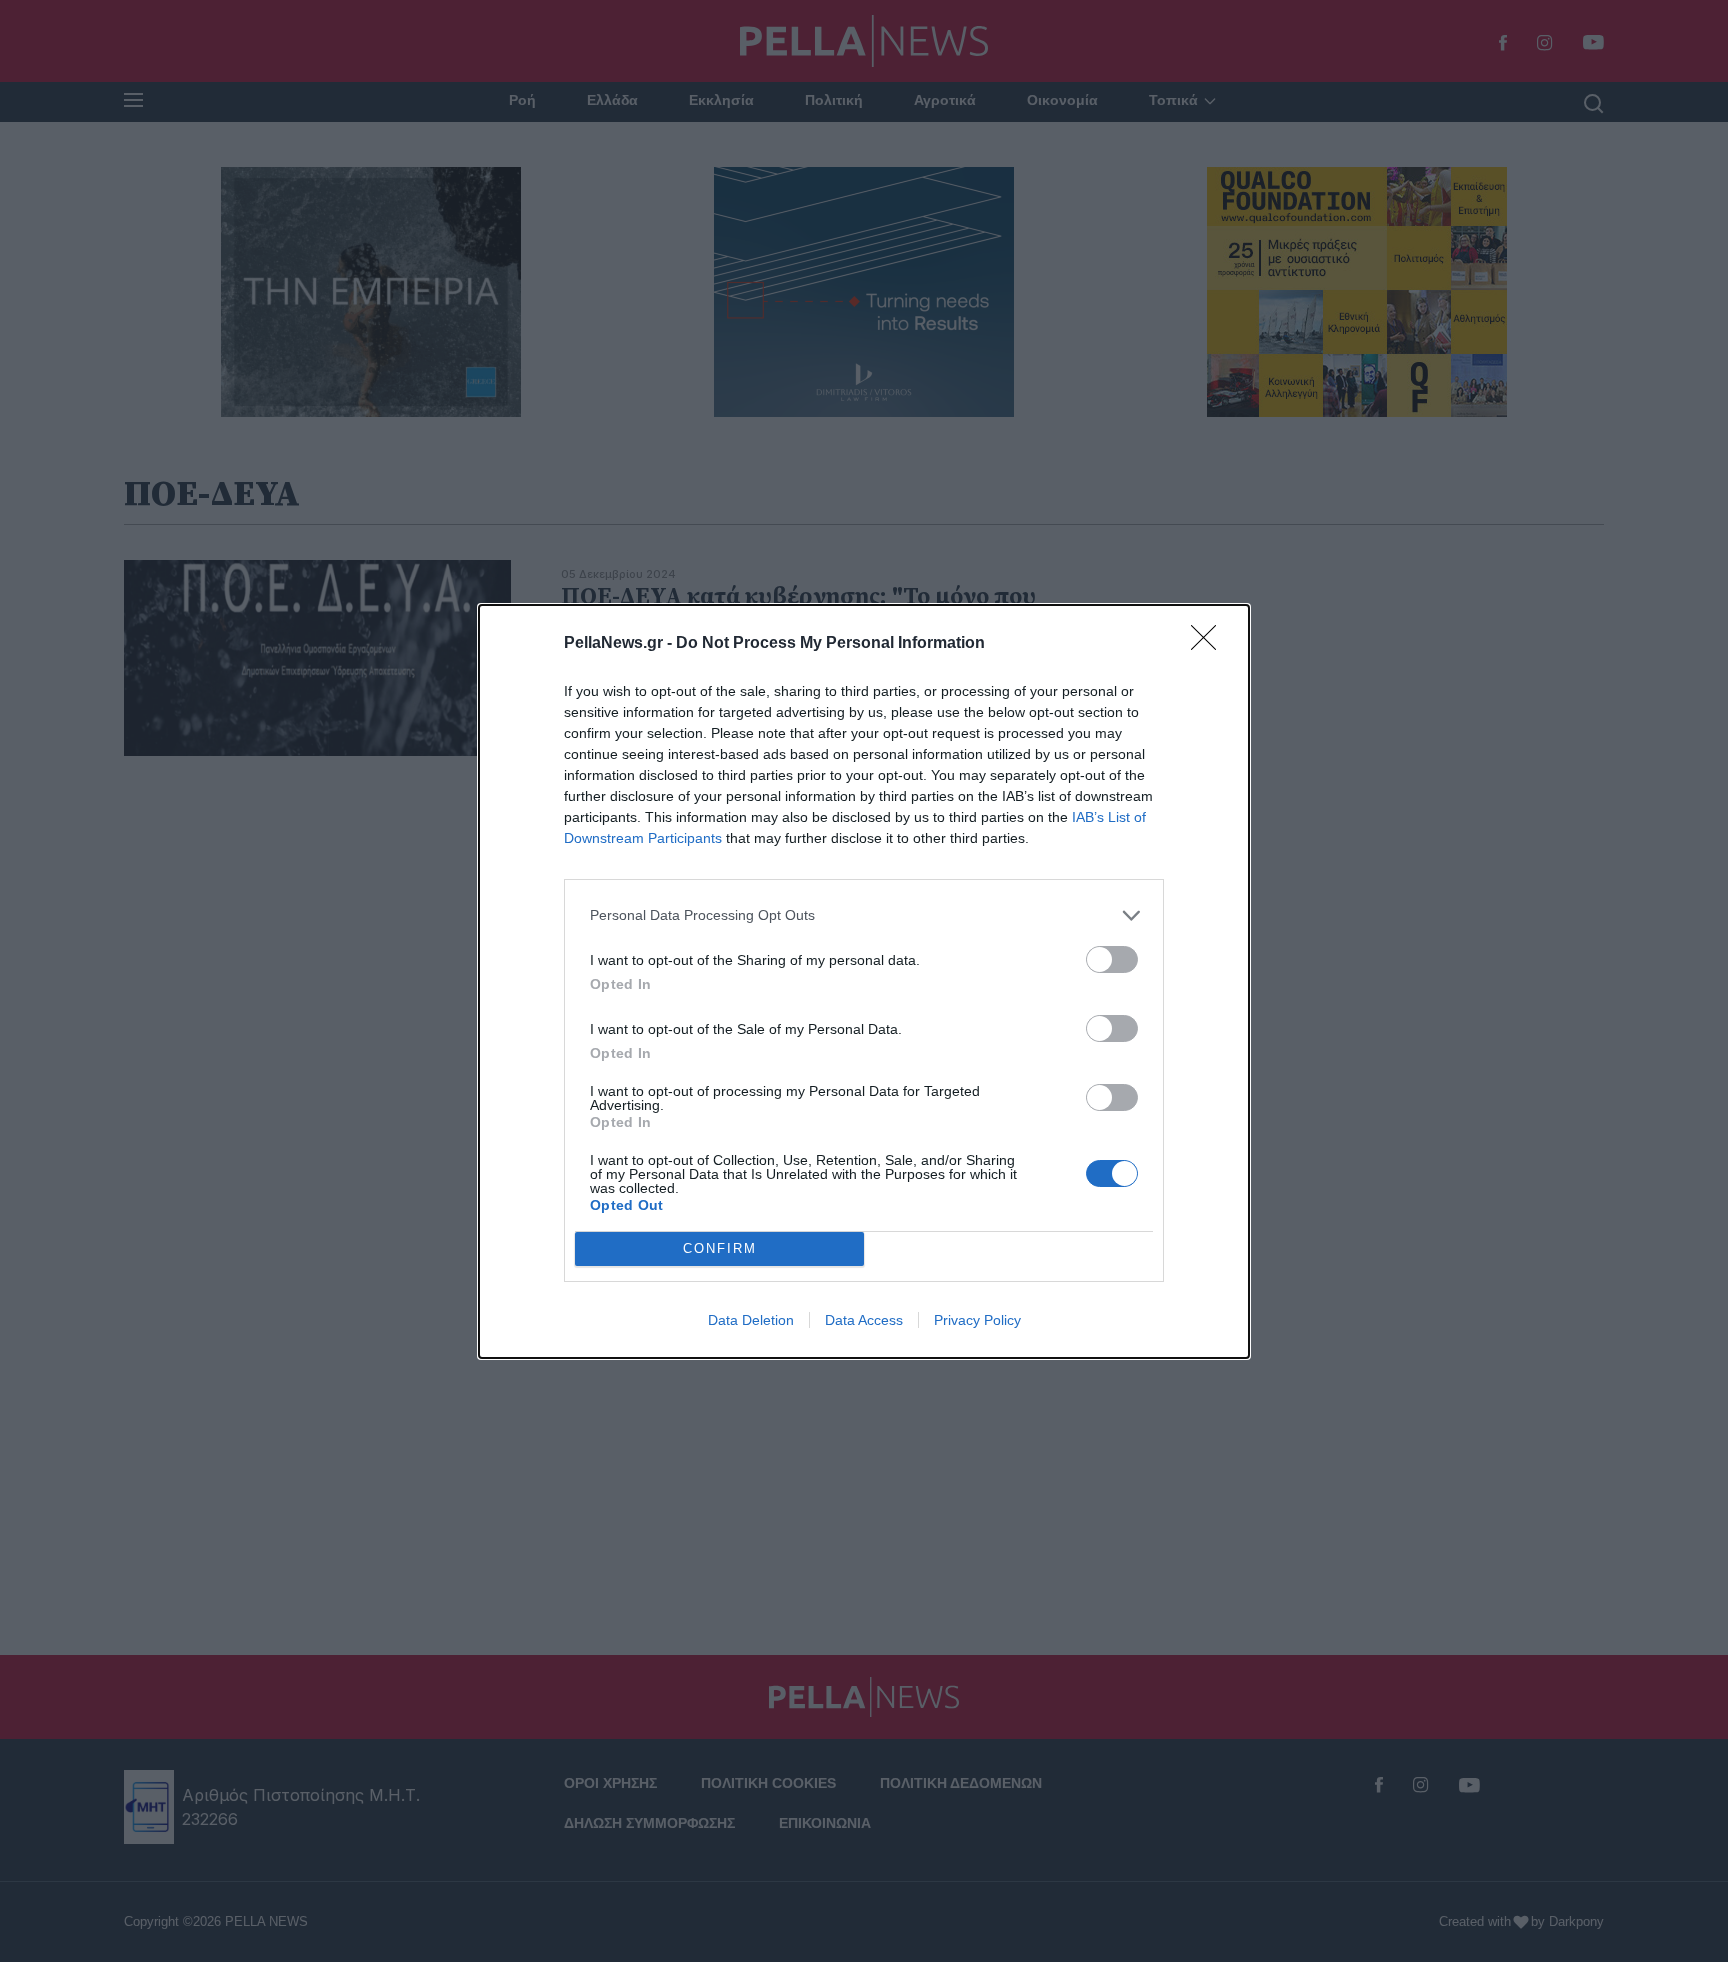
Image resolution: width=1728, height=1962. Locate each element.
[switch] (1112, 959)
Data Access (864, 1320)
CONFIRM (720, 1248)
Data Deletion (751, 1320)
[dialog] (864, 981)
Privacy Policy (977, 1320)
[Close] (1210, 644)
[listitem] (864, 915)
